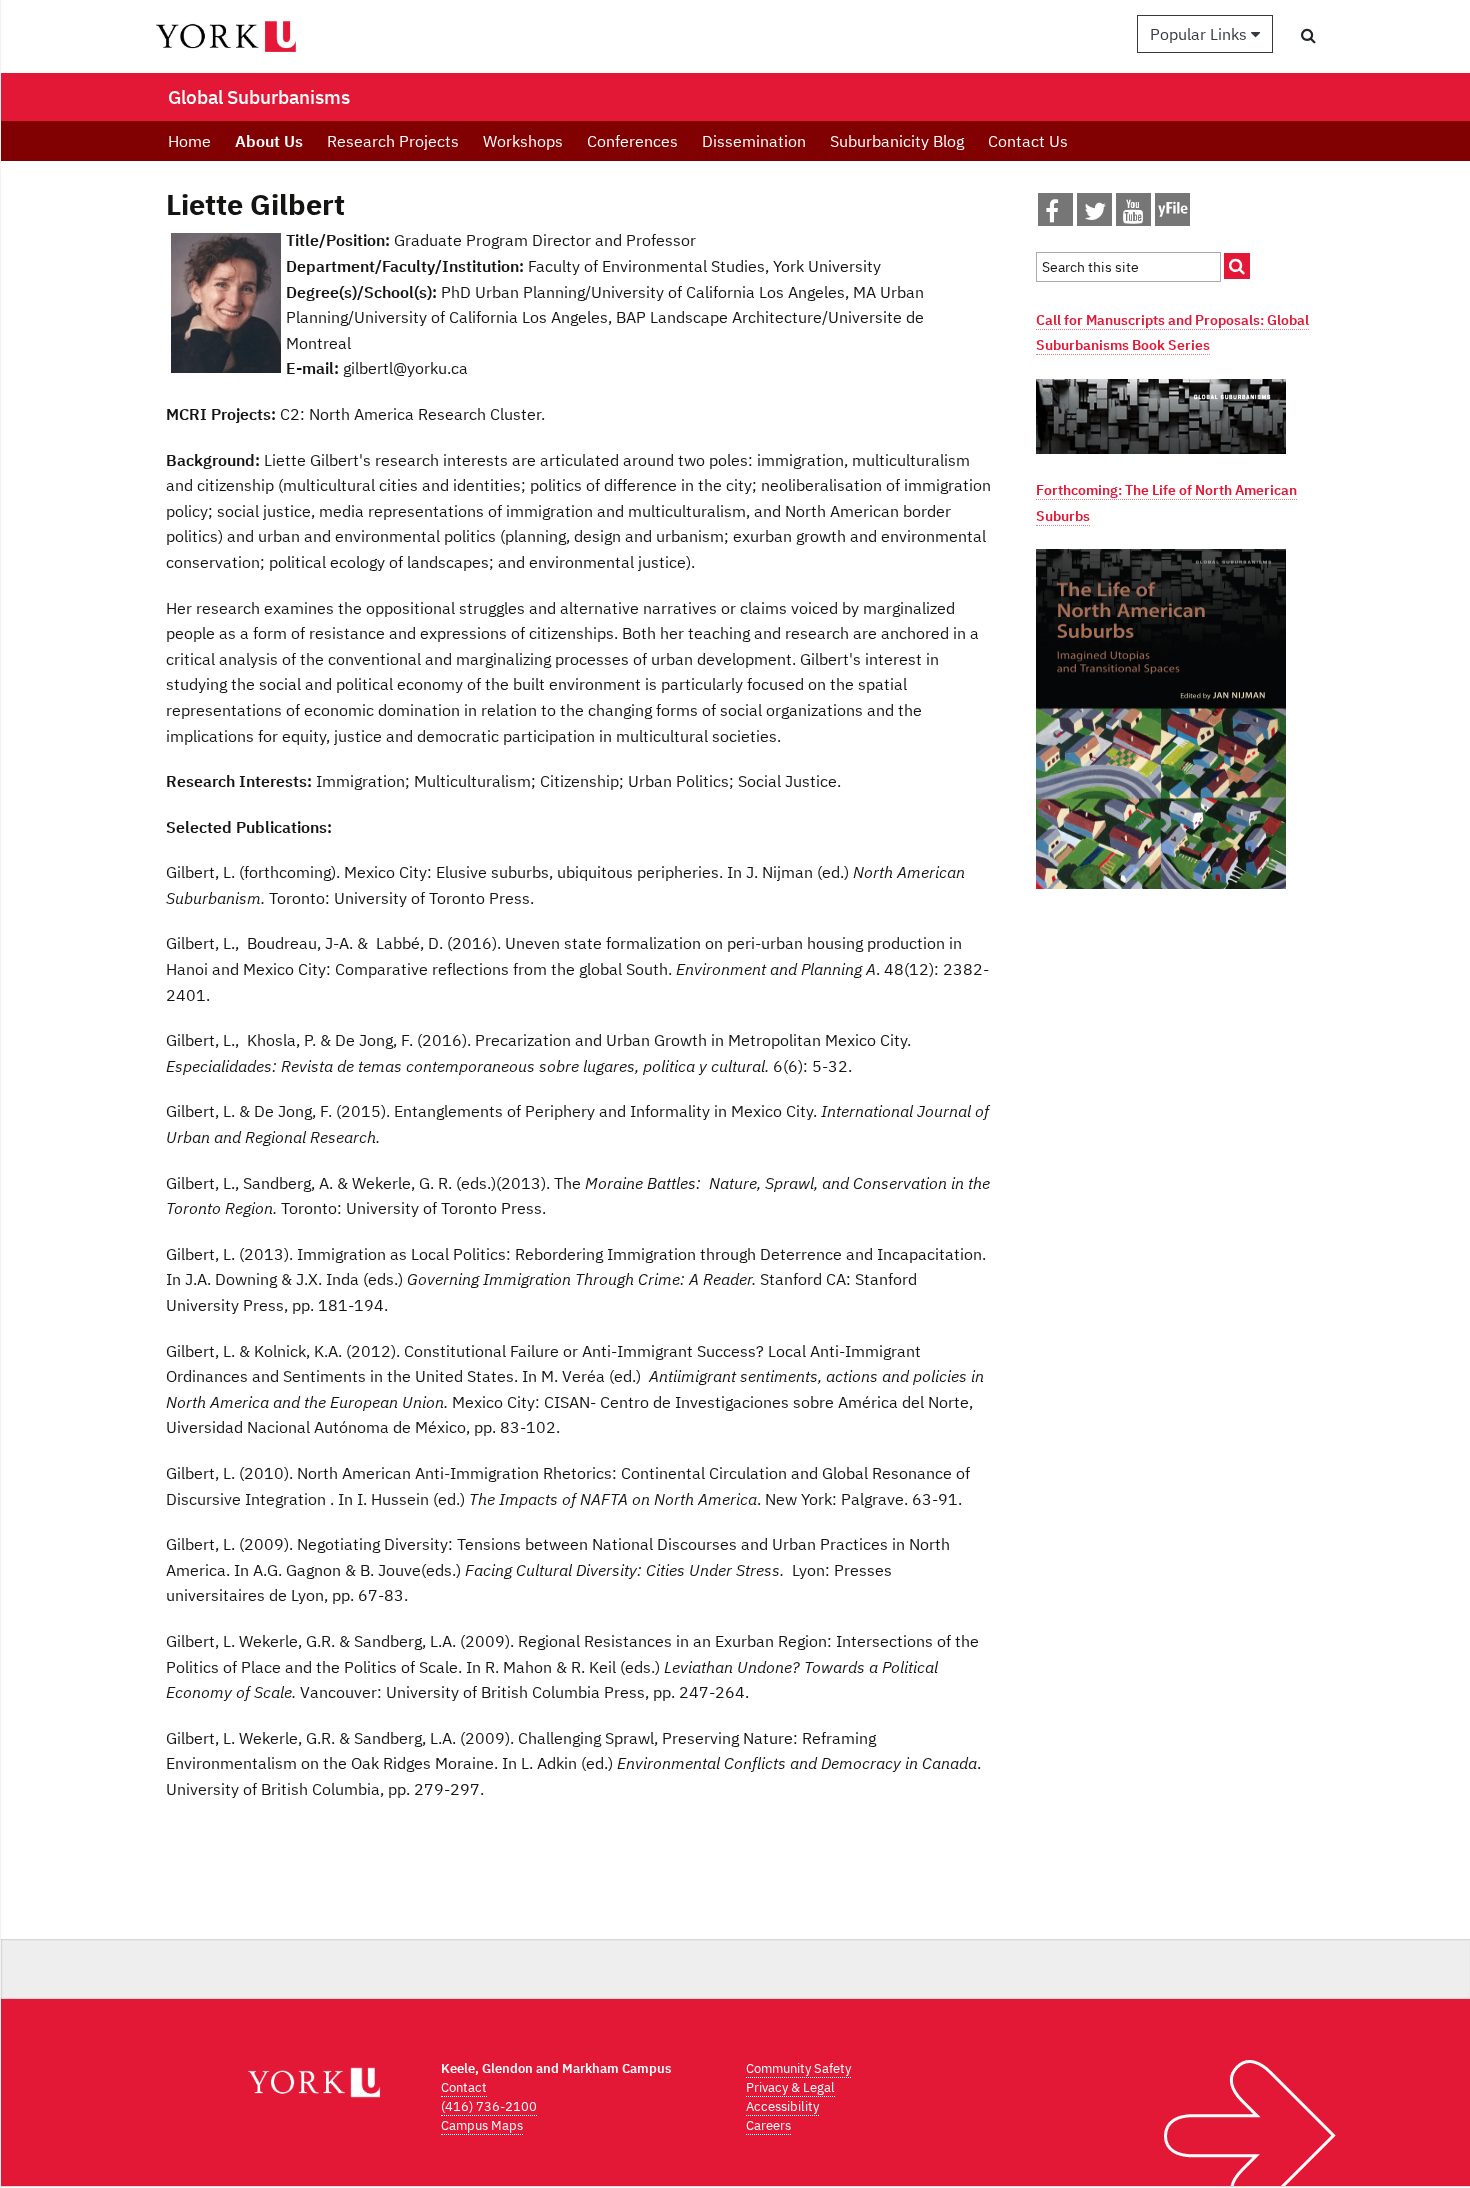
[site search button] (1237, 266)
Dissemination (754, 141)
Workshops (523, 141)
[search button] (1308, 35)
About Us (269, 141)
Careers (768, 2125)
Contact (464, 2087)
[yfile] (1172, 219)
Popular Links (1200, 34)
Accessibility (782, 2106)
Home (189, 141)
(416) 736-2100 (489, 2106)
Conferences (632, 141)
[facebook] (1052, 215)
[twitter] (1095, 215)
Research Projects (393, 141)
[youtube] (1133, 215)
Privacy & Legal (790, 2087)
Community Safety (798, 2068)
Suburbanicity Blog (897, 141)
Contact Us (1028, 141)
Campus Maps (482, 2125)
